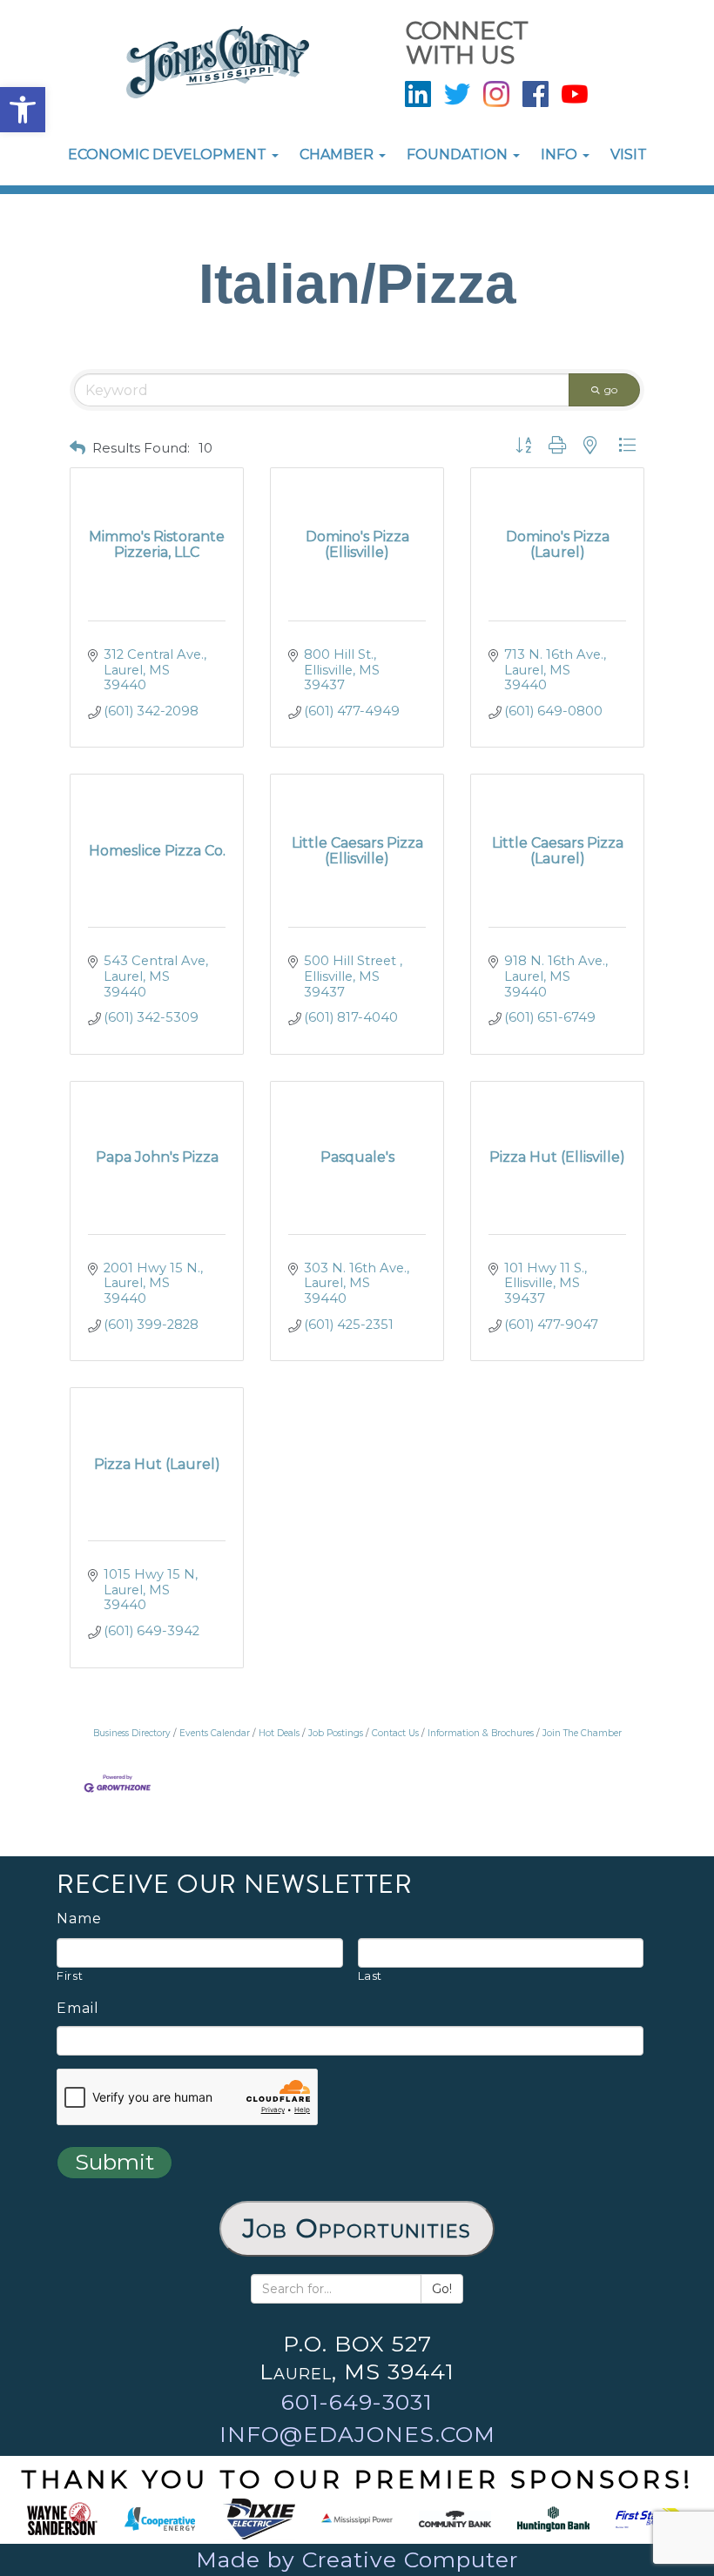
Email (78, 2009)
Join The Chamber (582, 1733)
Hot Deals (279, 1733)
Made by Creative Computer (357, 2559)
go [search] (611, 389)
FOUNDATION (459, 154)
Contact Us (395, 1733)
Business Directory (132, 1733)
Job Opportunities (357, 2228)
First (70, 1976)
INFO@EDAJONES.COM (357, 2434)
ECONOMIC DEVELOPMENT (169, 154)
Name (79, 1919)
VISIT (629, 154)
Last (370, 1976)
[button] (23, 110)
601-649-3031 (357, 2402)
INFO (561, 154)
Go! (442, 2289)
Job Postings (336, 1733)
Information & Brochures (481, 1733)
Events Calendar (215, 1733)
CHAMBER (338, 154)
